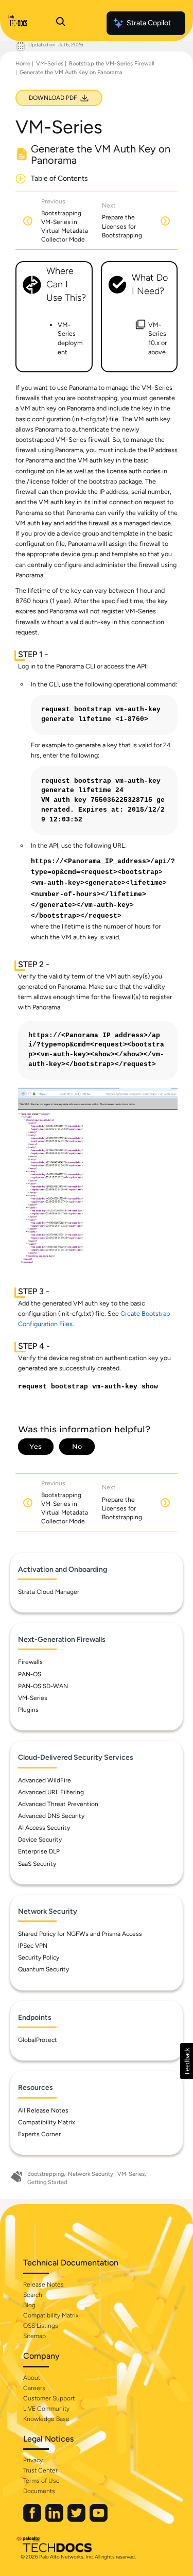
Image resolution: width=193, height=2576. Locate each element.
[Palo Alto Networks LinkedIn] (55, 2520)
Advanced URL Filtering (51, 1792)
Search (33, 2295)
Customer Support (49, 2398)
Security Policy (39, 1957)
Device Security (40, 1840)
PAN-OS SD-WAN (43, 1686)
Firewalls (30, 1662)
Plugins (28, 1710)
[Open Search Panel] (61, 23)
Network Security (91, 2174)
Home (23, 64)
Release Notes (43, 2285)
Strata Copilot (149, 23)
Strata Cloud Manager (49, 1592)
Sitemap (34, 2336)
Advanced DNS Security (51, 1816)
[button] (187, 2061)
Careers (34, 2388)
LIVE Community (46, 2409)
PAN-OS (30, 1674)
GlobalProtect (38, 2040)
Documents (39, 2491)
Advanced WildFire (45, 1780)
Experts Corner (39, 2134)
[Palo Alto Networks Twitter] (77, 2520)
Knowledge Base (46, 2419)
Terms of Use (41, 2481)
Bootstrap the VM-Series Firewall (111, 64)
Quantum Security (43, 1969)
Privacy (33, 2460)
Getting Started (47, 2182)
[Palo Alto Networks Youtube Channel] (99, 2520)
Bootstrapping (46, 2174)
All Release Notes (43, 2110)
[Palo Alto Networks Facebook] (33, 2520)
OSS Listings (41, 2326)
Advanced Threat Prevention (58, 1804)
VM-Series (50, 64)
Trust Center (40, 2470)
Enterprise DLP (39, 1851)
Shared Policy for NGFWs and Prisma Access (80, 1934)
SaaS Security (37, 1864)
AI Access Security (44, 1828)
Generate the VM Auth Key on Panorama (71, 72)
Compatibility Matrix (47, 2122)
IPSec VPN (33, 1946)
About (32, 2378)
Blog (29, 2305)
